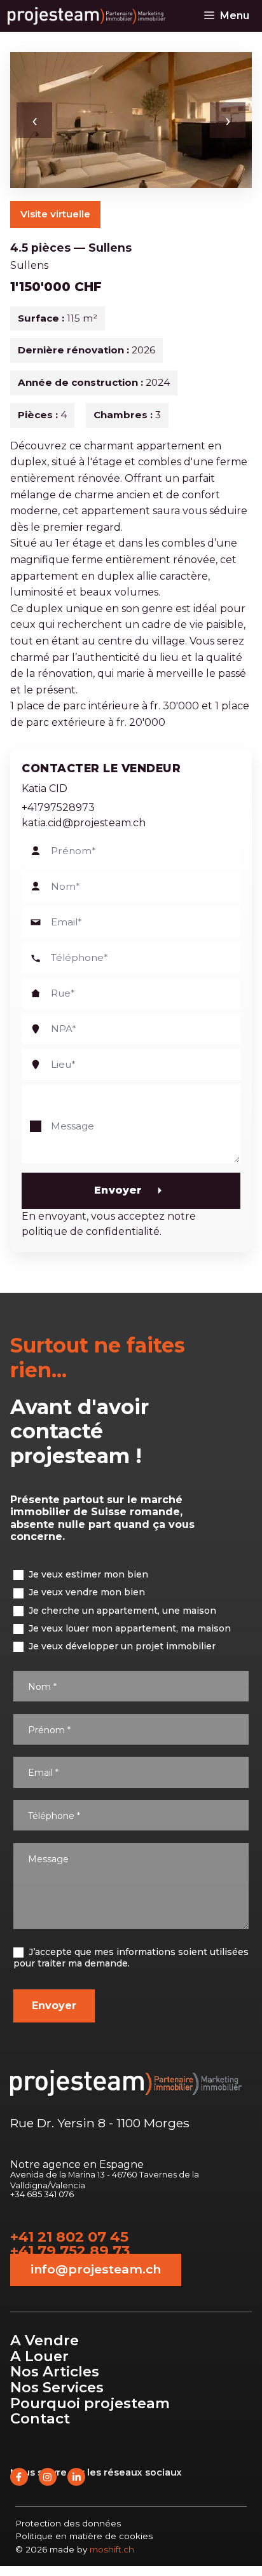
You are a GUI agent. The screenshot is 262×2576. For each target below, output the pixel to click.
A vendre (45, 2340)
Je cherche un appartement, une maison (121, 1611)
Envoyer (118, 1190)
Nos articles (55, 2371)
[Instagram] (48, 2477)
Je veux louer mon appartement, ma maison (128, 1628)
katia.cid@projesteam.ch (84, 823)
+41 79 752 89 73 (70, 2251)
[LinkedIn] (76, 2477)
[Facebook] (19, 2477)
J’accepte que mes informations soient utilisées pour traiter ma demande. (131, 1958)
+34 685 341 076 (42, 2195)
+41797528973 (58, 808)
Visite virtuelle (55, 214)
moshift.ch (112, 2549)
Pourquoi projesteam (90, 2403)
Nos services (57, 2387)
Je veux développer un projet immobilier (121, 1646)
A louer (39, 2356)
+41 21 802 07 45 (69, 2237)
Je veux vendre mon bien (86, 1592)
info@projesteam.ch (96, 2269)
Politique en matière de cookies (84, 2536)
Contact (40, 2418)
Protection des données (68, 2523)
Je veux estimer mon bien (87, 1574)
